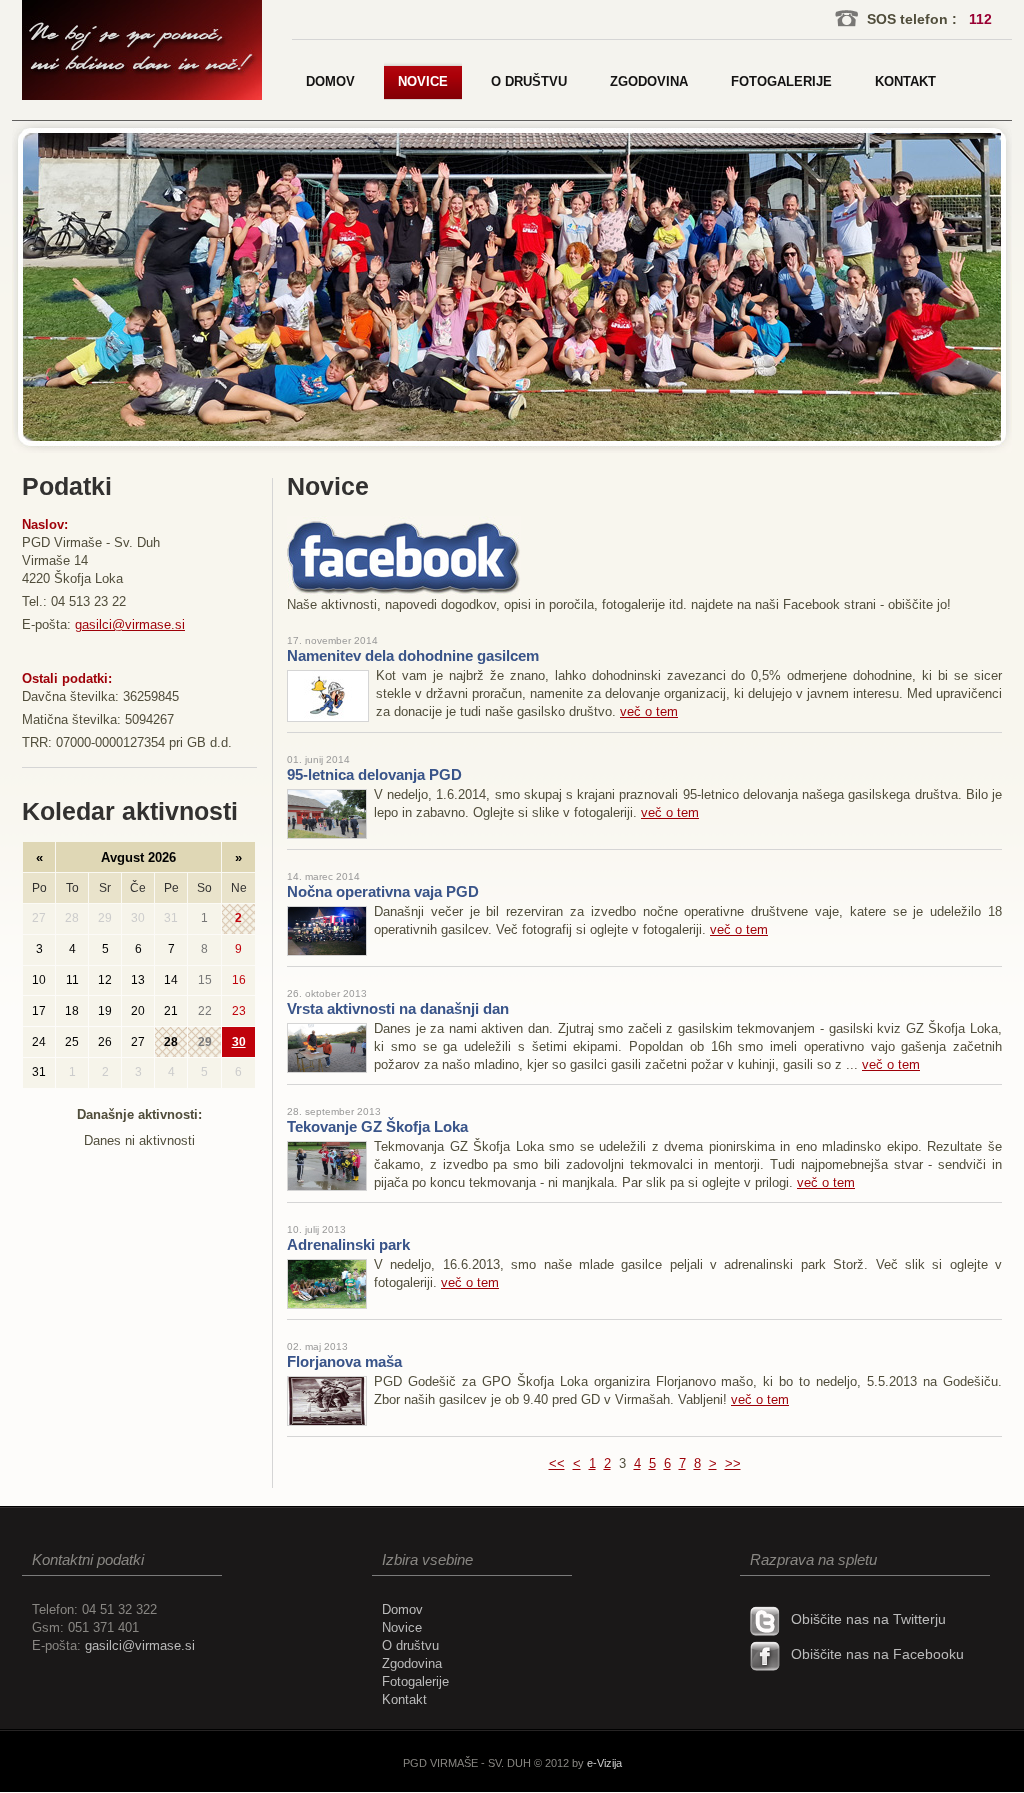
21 (171, 1011)
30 (138, 919)
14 (171, 980)
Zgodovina (412, 1663)
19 (105, 1011)
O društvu (410, 1645)
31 (171, 919)
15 (205, 980)
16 (239, 980)
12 (105, 980)
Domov (402, 1609)
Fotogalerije (415, 1681)
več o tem (649, 711)
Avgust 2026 (138, 857)
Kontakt (404, 1699)
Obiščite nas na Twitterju (868, 1619)
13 (138, 980)
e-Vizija (604, 1763)
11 (72, 980)
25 (72, 1042)
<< (557, 1463)
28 (72, 919)
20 (138, 1011)
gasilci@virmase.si (130, 624)
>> (733, 1463)
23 (239, 1011)
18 (72, 1011)
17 (39, 1011)
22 (205, 1011)
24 (39, 1042)
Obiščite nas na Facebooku (877, 1654)
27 (39, 919)
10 (39, 980)
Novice (402, 1627)
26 (105, 1042)
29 (105, 919)
